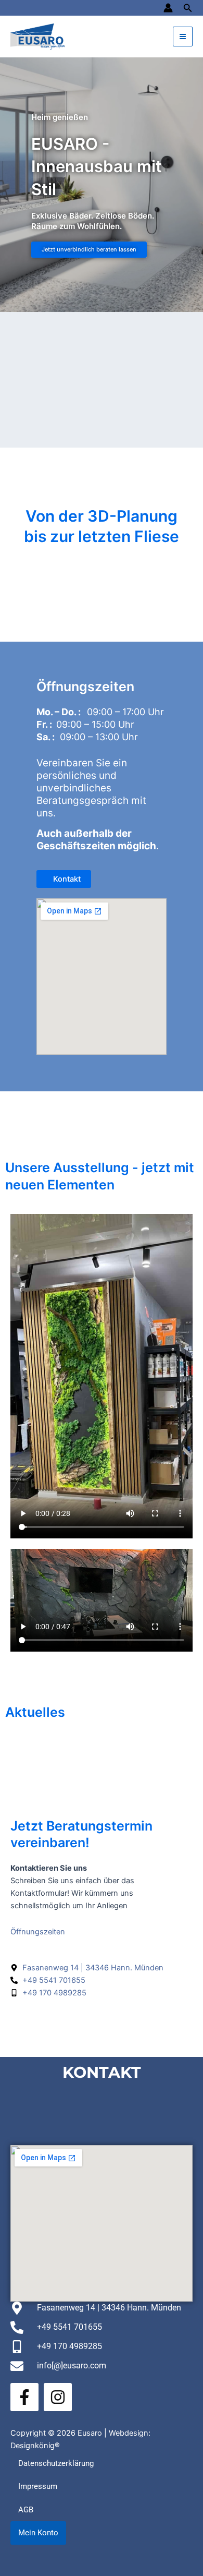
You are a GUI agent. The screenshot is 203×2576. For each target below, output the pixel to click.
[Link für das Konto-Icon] (168, 8)
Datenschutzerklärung (56, 2463)
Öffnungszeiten (38, 1932)
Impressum (38, 2486)
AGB (26, 2510)
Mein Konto (38, 2533)
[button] (188, 8)
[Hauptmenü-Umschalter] (183, 37)
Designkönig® (35, 2446)
